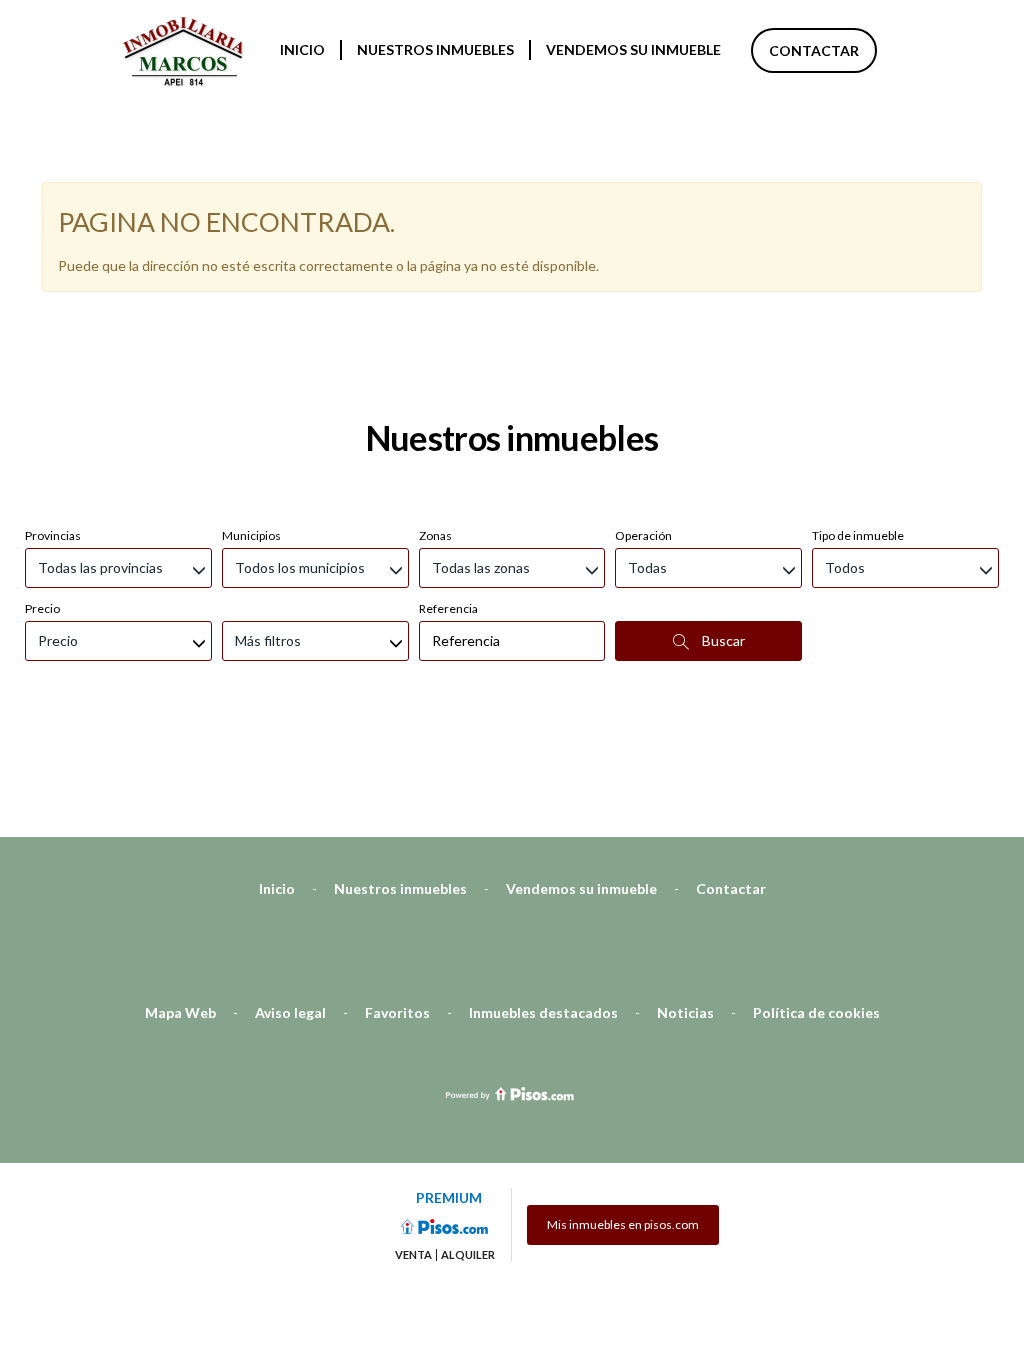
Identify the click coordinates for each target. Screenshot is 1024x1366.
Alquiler (468, 1255)
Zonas (435, 535)
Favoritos (397, 1012)
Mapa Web (180, 1012)
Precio (42, 608)
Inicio (302, 49)
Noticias (685, 1012)
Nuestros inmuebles (435, 49)
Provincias (53, 535)
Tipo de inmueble (858, 535)
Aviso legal (290, 1012)
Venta (413, 1255)
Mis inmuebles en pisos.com (623, 1224)
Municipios (251, 535)
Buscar (722, 640)
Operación (643, 535)
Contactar (814, 50)
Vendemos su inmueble (633, 49)
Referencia (448, 608)
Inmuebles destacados (543, 1012)
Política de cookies (816, 1012)
